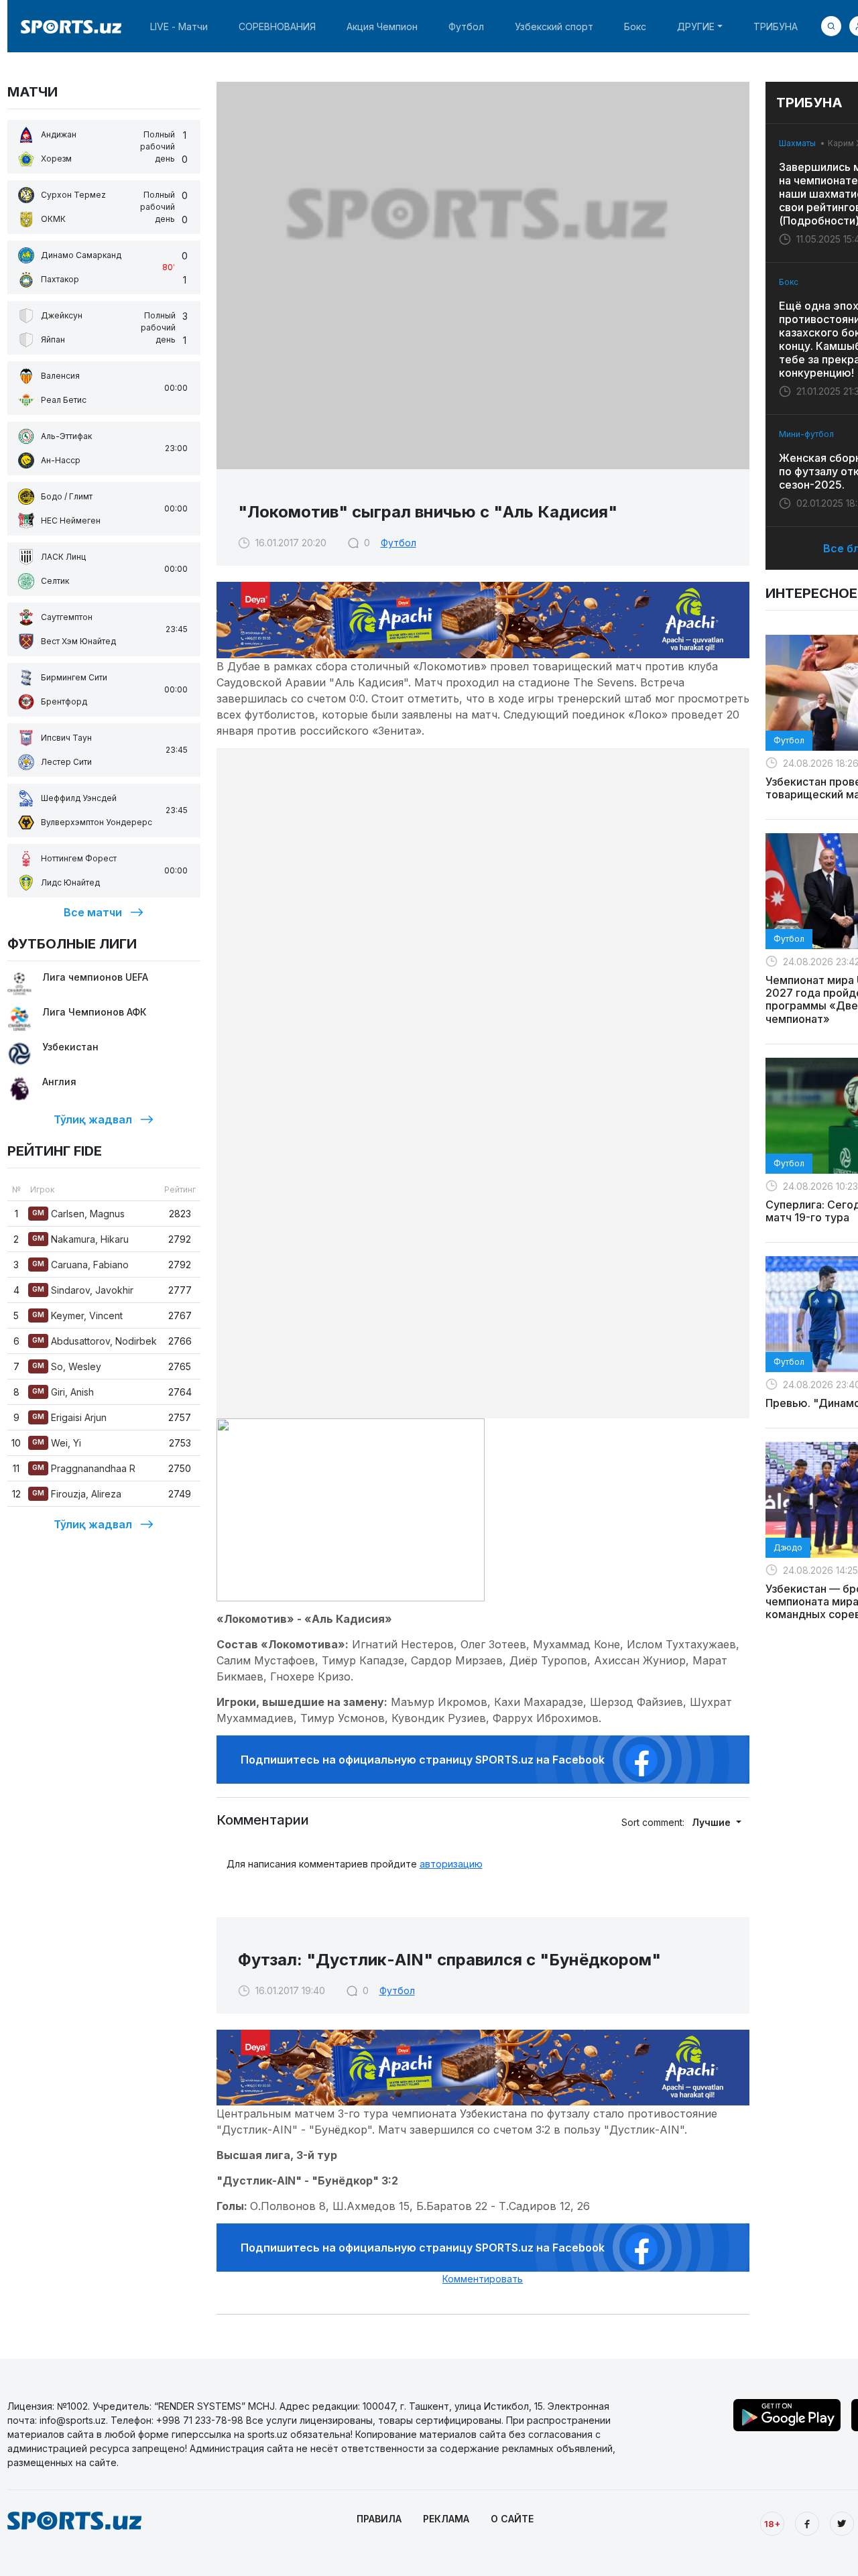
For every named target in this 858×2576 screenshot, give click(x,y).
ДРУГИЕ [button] (696, 26)
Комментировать (483, 2279)
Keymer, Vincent (77, 1315)
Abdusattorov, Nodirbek (95, 1341)
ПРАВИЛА (379, 2519)
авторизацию (451, 1864)
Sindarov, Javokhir (83, 1290)
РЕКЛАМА (446, 2519)
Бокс (635, 26)
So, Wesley (67, 1366)
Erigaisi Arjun (69, 1417)
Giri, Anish (63, 1392)
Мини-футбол (806, 434)
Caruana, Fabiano (80, 1265)
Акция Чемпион (382, 26)
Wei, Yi (57, 1443)
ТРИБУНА (776, 26)
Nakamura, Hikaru (80, 1239)
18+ (772, 2524)
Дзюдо (788, 1547)
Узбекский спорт (554, 26)
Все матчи (93, 912)
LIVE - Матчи (179, 26)
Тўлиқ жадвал (93, 1119)
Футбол (466, 26)
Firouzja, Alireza (77, 1494)
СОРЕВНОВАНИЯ (277, 26)
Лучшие (713, 1822)
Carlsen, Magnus (78, 1214)
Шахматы (797, 143)
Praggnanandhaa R (84, 1468)
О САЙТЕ (512, 2519)
